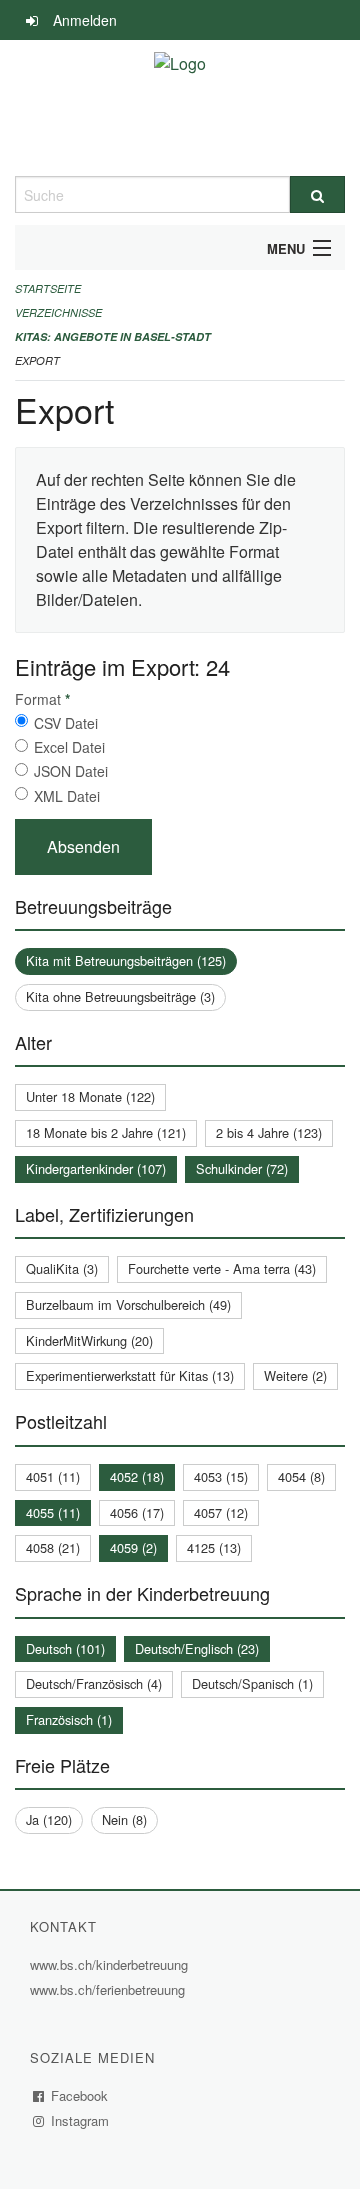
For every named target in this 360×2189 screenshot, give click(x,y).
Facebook (80, 2095)
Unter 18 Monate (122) (90, 1096)
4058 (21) (53, 1547)
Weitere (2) (295, 1375)
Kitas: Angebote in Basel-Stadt (113, 336)
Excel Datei (69, 747)
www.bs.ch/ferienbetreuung (110, 1989)
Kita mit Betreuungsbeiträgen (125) (126, 960)
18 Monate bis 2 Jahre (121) (106, 1132)
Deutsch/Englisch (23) (197, 1648)
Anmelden (85, 20)
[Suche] (317, 194)
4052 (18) (137, 1476)
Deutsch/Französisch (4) (94, 1683)
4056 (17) (137, 1512)
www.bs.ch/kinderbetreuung (111, 1964)
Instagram (80, 2120)
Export (37, 360)
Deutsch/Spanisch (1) (252, 1683)
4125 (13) (214, 1547)
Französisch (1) (69, 1719)
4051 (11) (53, 1476)
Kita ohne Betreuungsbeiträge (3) (120, 996)
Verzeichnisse (58, 312)
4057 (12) (221, 1512)
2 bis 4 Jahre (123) (269, 1132)
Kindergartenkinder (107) (96, 1168)
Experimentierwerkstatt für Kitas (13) (130, 1375)
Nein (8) (124, 1819)
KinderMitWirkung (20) (89, 1340)
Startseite (48, 288)
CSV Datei (66, 723)
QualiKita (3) (62, 1268)
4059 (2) (133, 1547)
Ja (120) (49, 1819)
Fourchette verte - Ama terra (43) (222, 1268)
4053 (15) (221, 1476)
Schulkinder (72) (242, 1168)
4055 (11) (53, 1512)
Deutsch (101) (65, 1648)
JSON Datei (71, 771)
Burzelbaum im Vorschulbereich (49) (128, 1304)
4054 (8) (301, 1476)
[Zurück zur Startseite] (180, 108)
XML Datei (67, 796)
